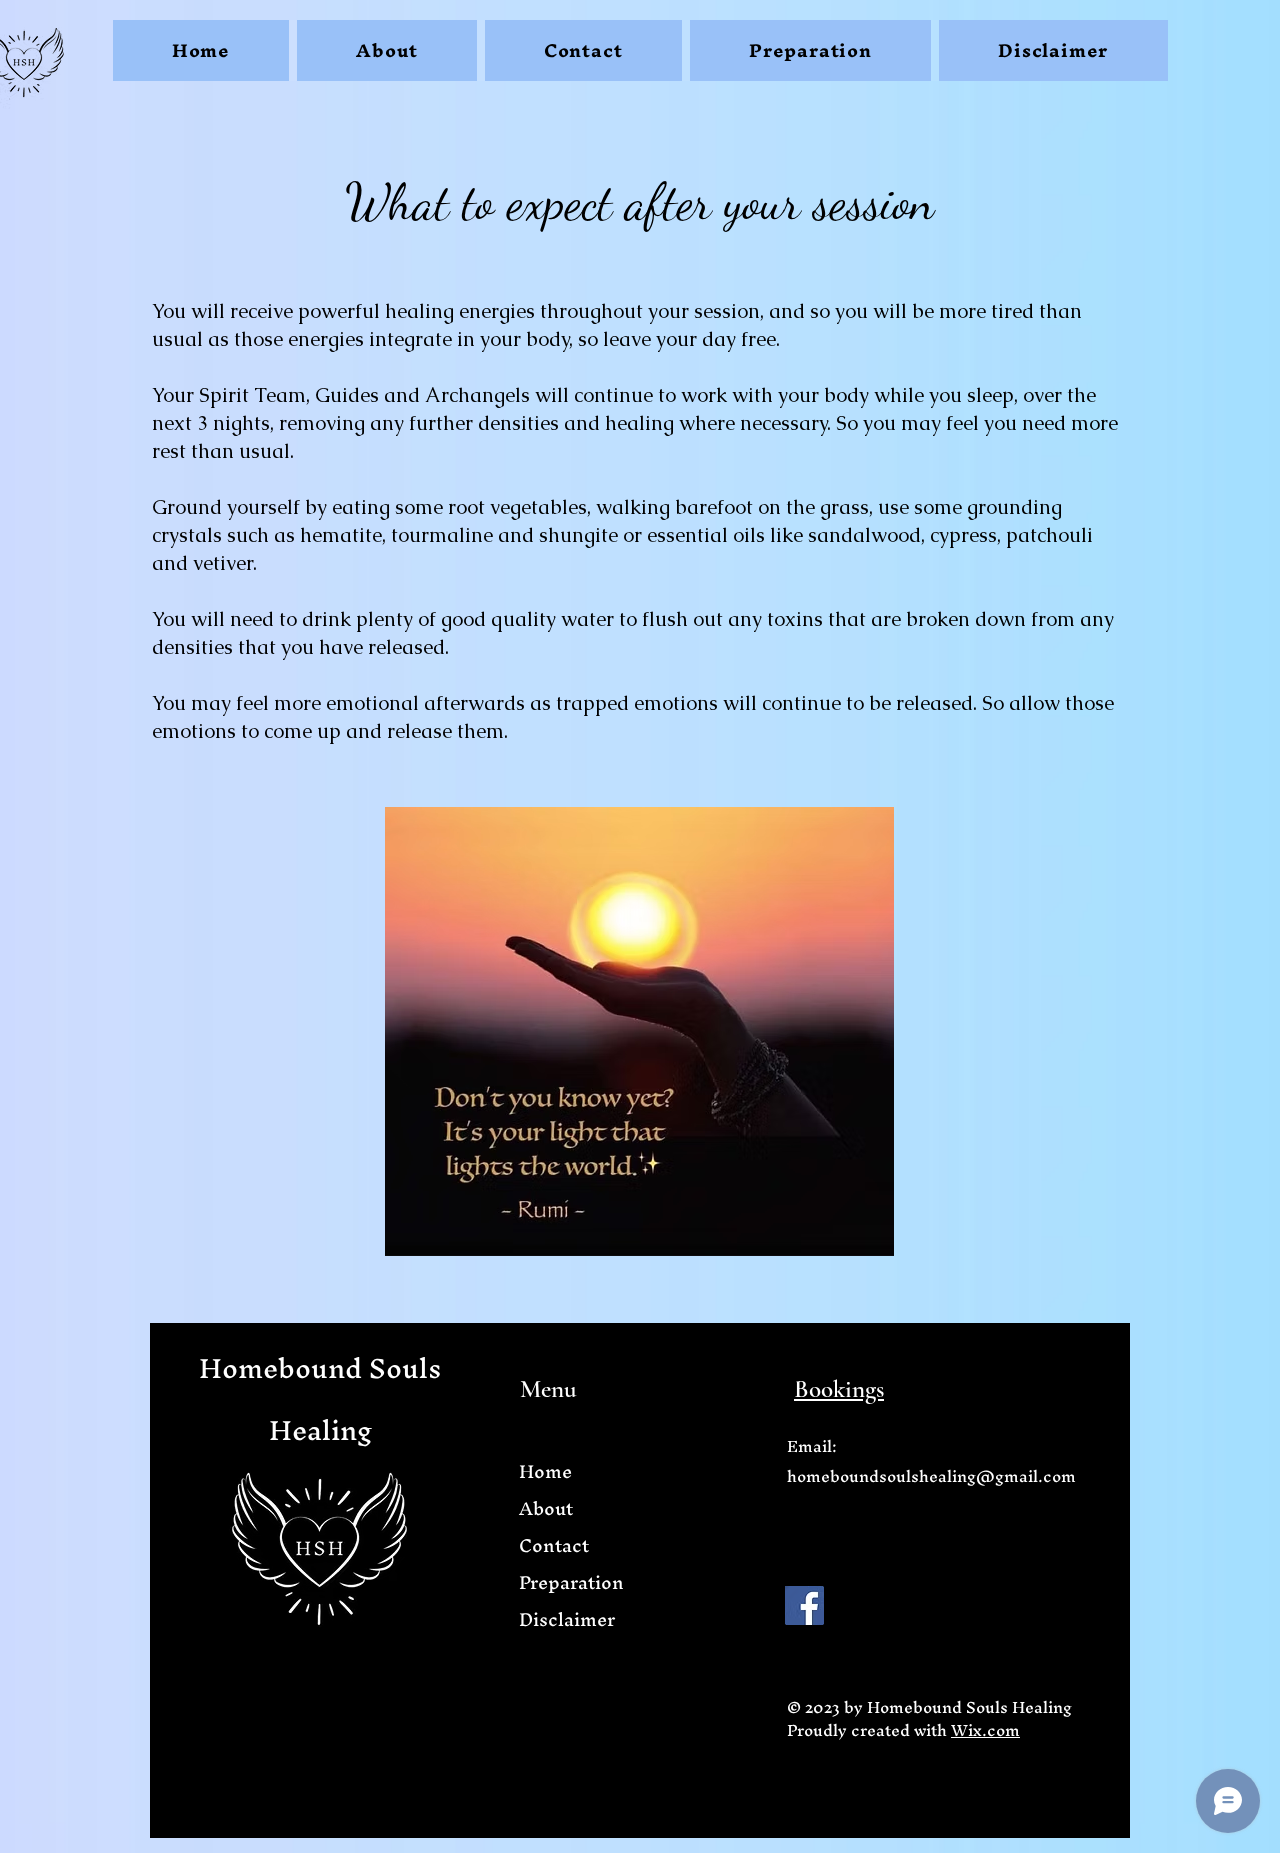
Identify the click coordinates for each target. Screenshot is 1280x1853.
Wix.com (985, 1730)
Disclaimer (567, 1619)
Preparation (571, 1582)
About (546, 1508)
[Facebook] (804, 1605)
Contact (554, 1545)
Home (545, 1471)
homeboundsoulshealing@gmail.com (931, 1476)
